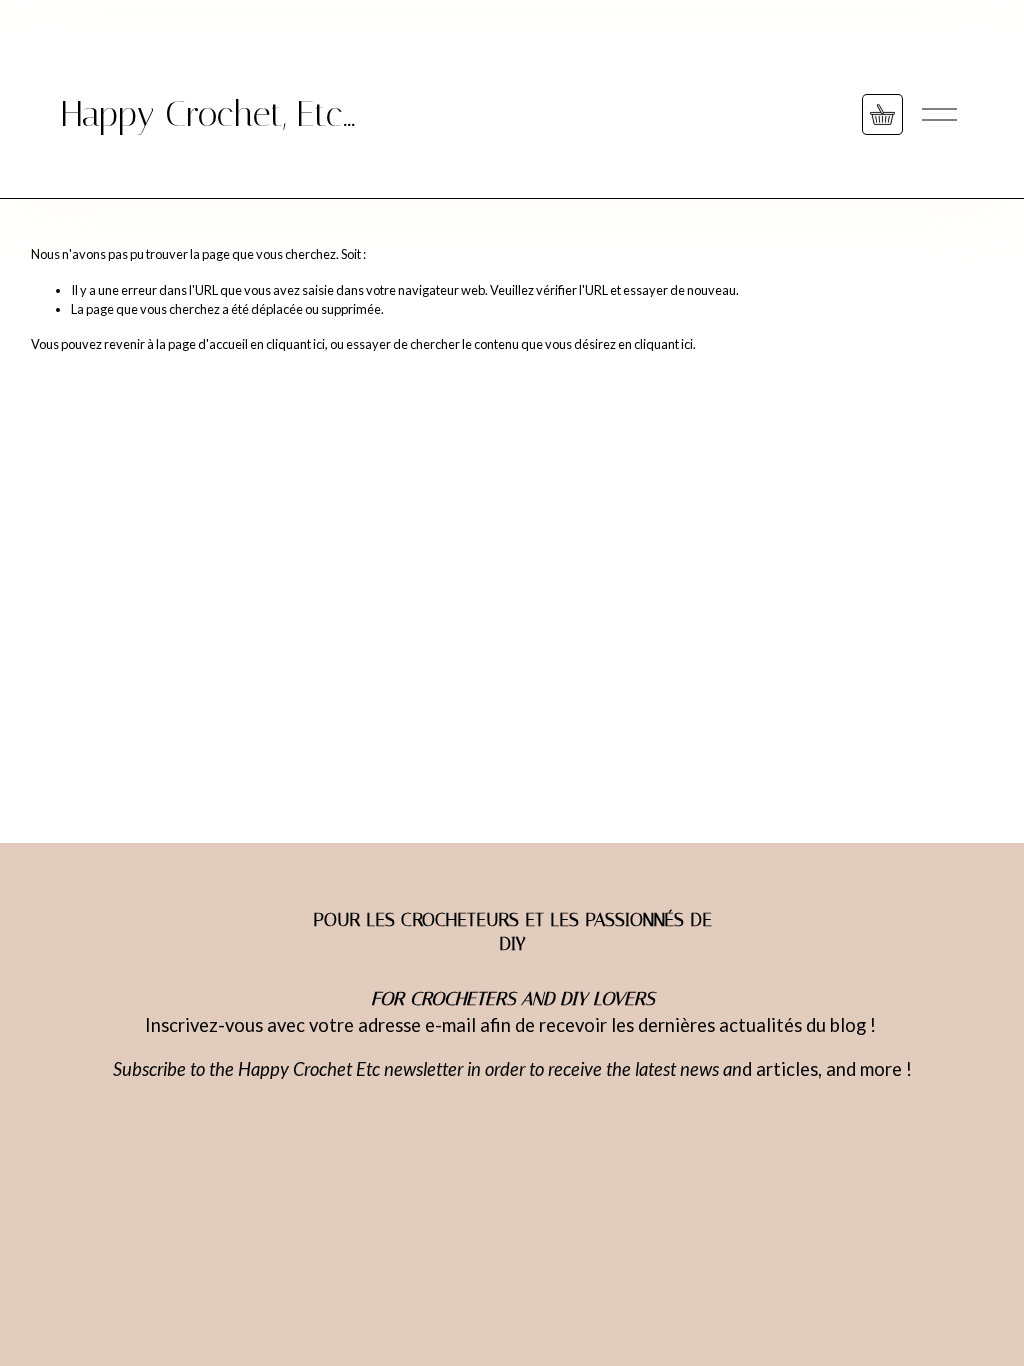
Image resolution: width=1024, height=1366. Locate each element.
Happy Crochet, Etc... (208, 114)
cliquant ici (295, 344)
